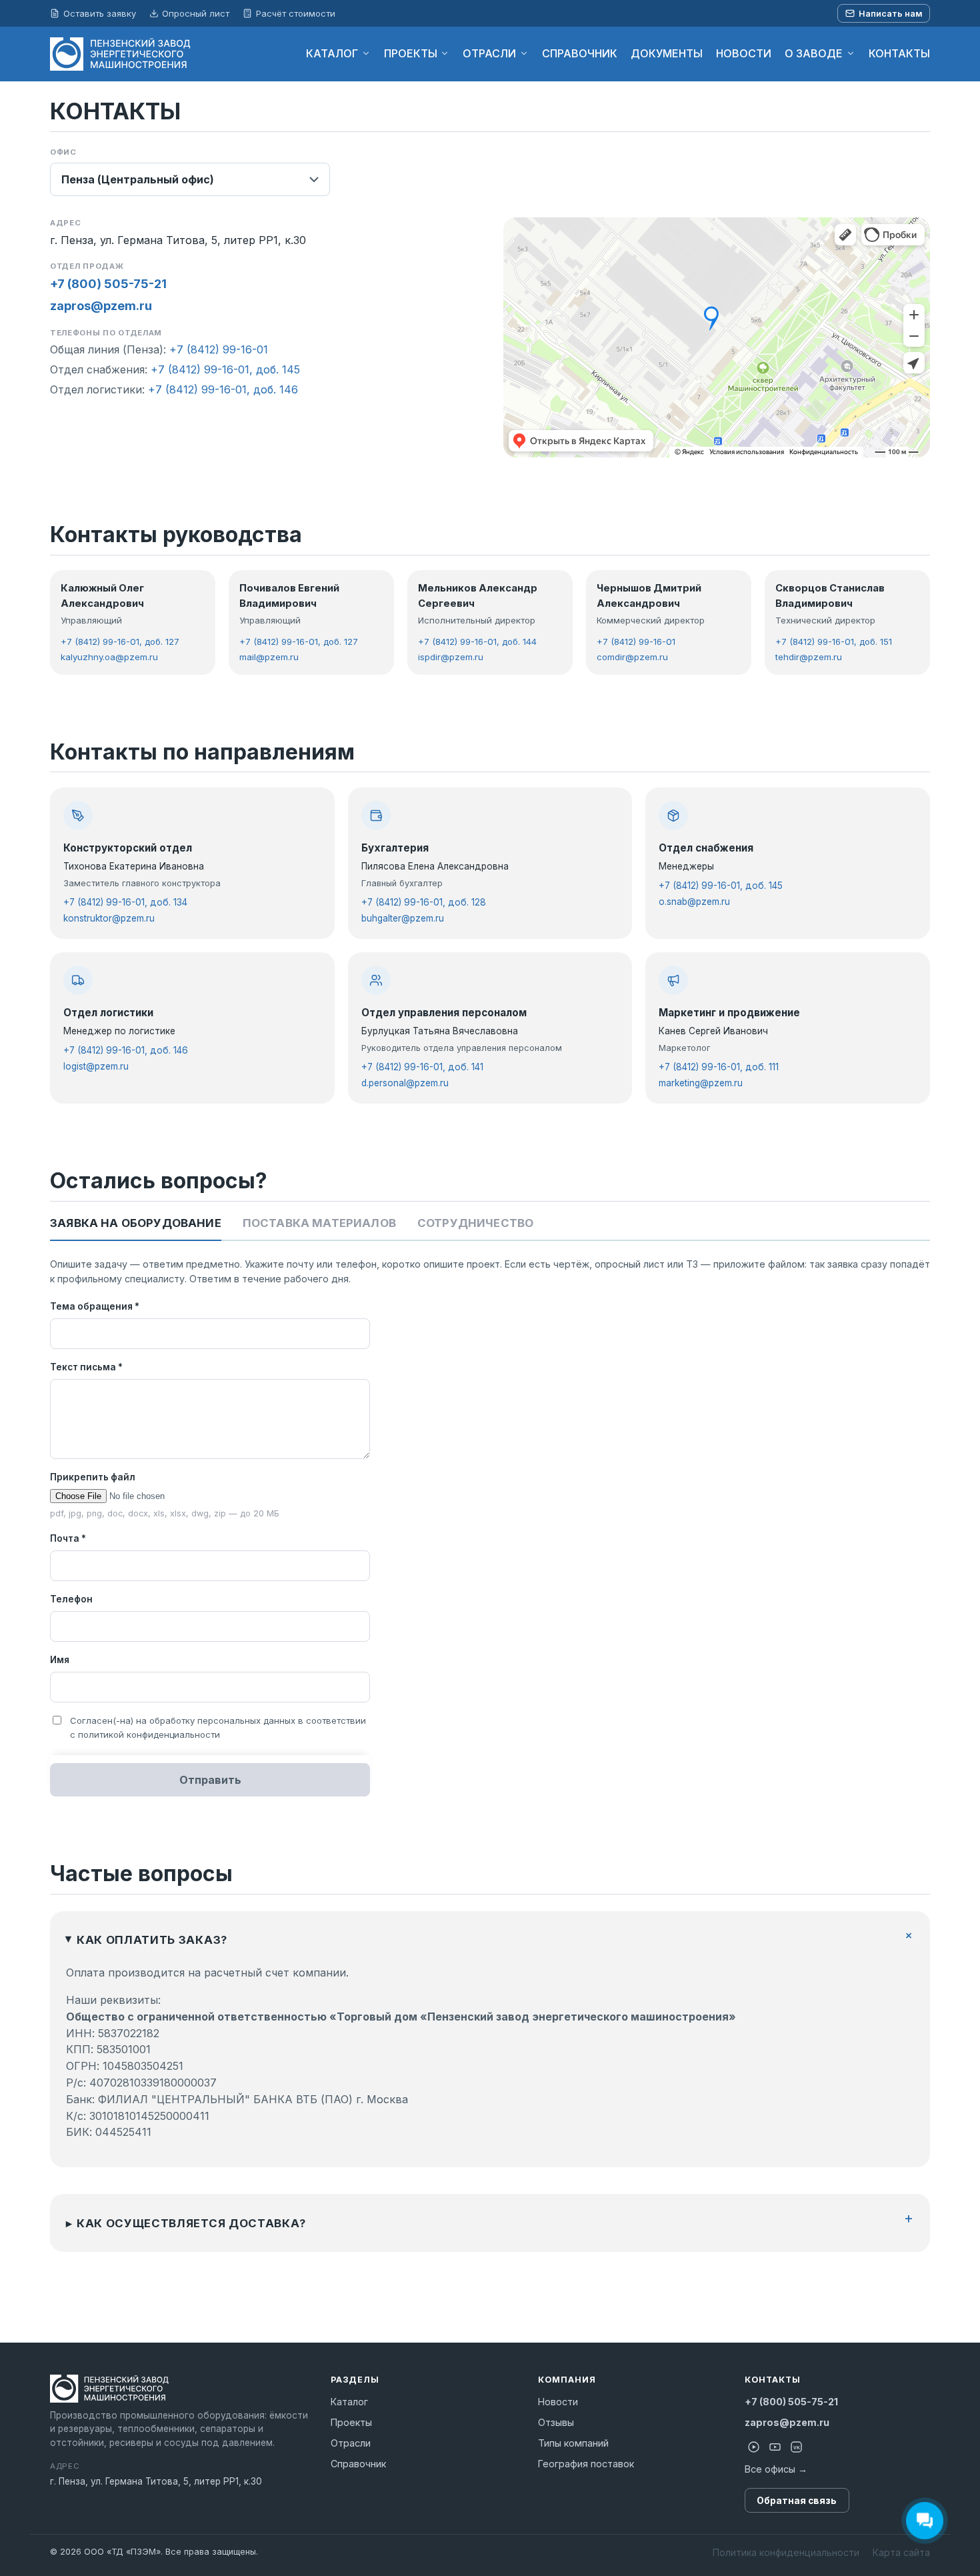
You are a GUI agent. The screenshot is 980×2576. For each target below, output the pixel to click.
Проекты (351, 2422)
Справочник (358, 2464)
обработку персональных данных (222, 1720)
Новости (558, 2402)
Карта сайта (901, 2552)
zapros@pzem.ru (101, 306)
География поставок (586, 2464)
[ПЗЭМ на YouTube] (775, 2447)
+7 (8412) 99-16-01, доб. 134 (125, 902)
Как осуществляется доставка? (191, 2223)
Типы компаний (573, 2443)
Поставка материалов (319, 1223)
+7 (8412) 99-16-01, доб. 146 (223, 389)
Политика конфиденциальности (786, 2552)
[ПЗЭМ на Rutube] (754, 2447)
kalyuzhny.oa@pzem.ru (109, 657)
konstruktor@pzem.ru (109, 918)
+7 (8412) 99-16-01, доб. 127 (120, 641)
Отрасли (351, 2443)
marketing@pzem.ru (701, 1083)
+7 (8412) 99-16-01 (219, 349)
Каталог (349, 2402)
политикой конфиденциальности (149, 1734)
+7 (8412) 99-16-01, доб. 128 (424, 902)
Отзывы (556, 2422)
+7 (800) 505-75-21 (108, 284)
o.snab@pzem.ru (694, 902)
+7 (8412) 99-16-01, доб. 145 (225, 369)
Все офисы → (776, 2469)
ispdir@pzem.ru (451, 657)
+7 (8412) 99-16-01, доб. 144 (477, 641)
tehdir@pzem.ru (809, 657)
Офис (63, 152)
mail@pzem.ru (269, 657)
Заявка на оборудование (136, 1223)
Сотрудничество (475, 1223)
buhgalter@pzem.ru (403, 918)
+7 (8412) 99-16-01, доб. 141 (422, 1067)
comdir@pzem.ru (632, 657)
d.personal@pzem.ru (405, 1083)
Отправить (210, 1780)
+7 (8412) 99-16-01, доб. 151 (834, 641)
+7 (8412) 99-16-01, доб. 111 (719, 1067)
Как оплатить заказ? (152, 1940)
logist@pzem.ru (96, 1066)
